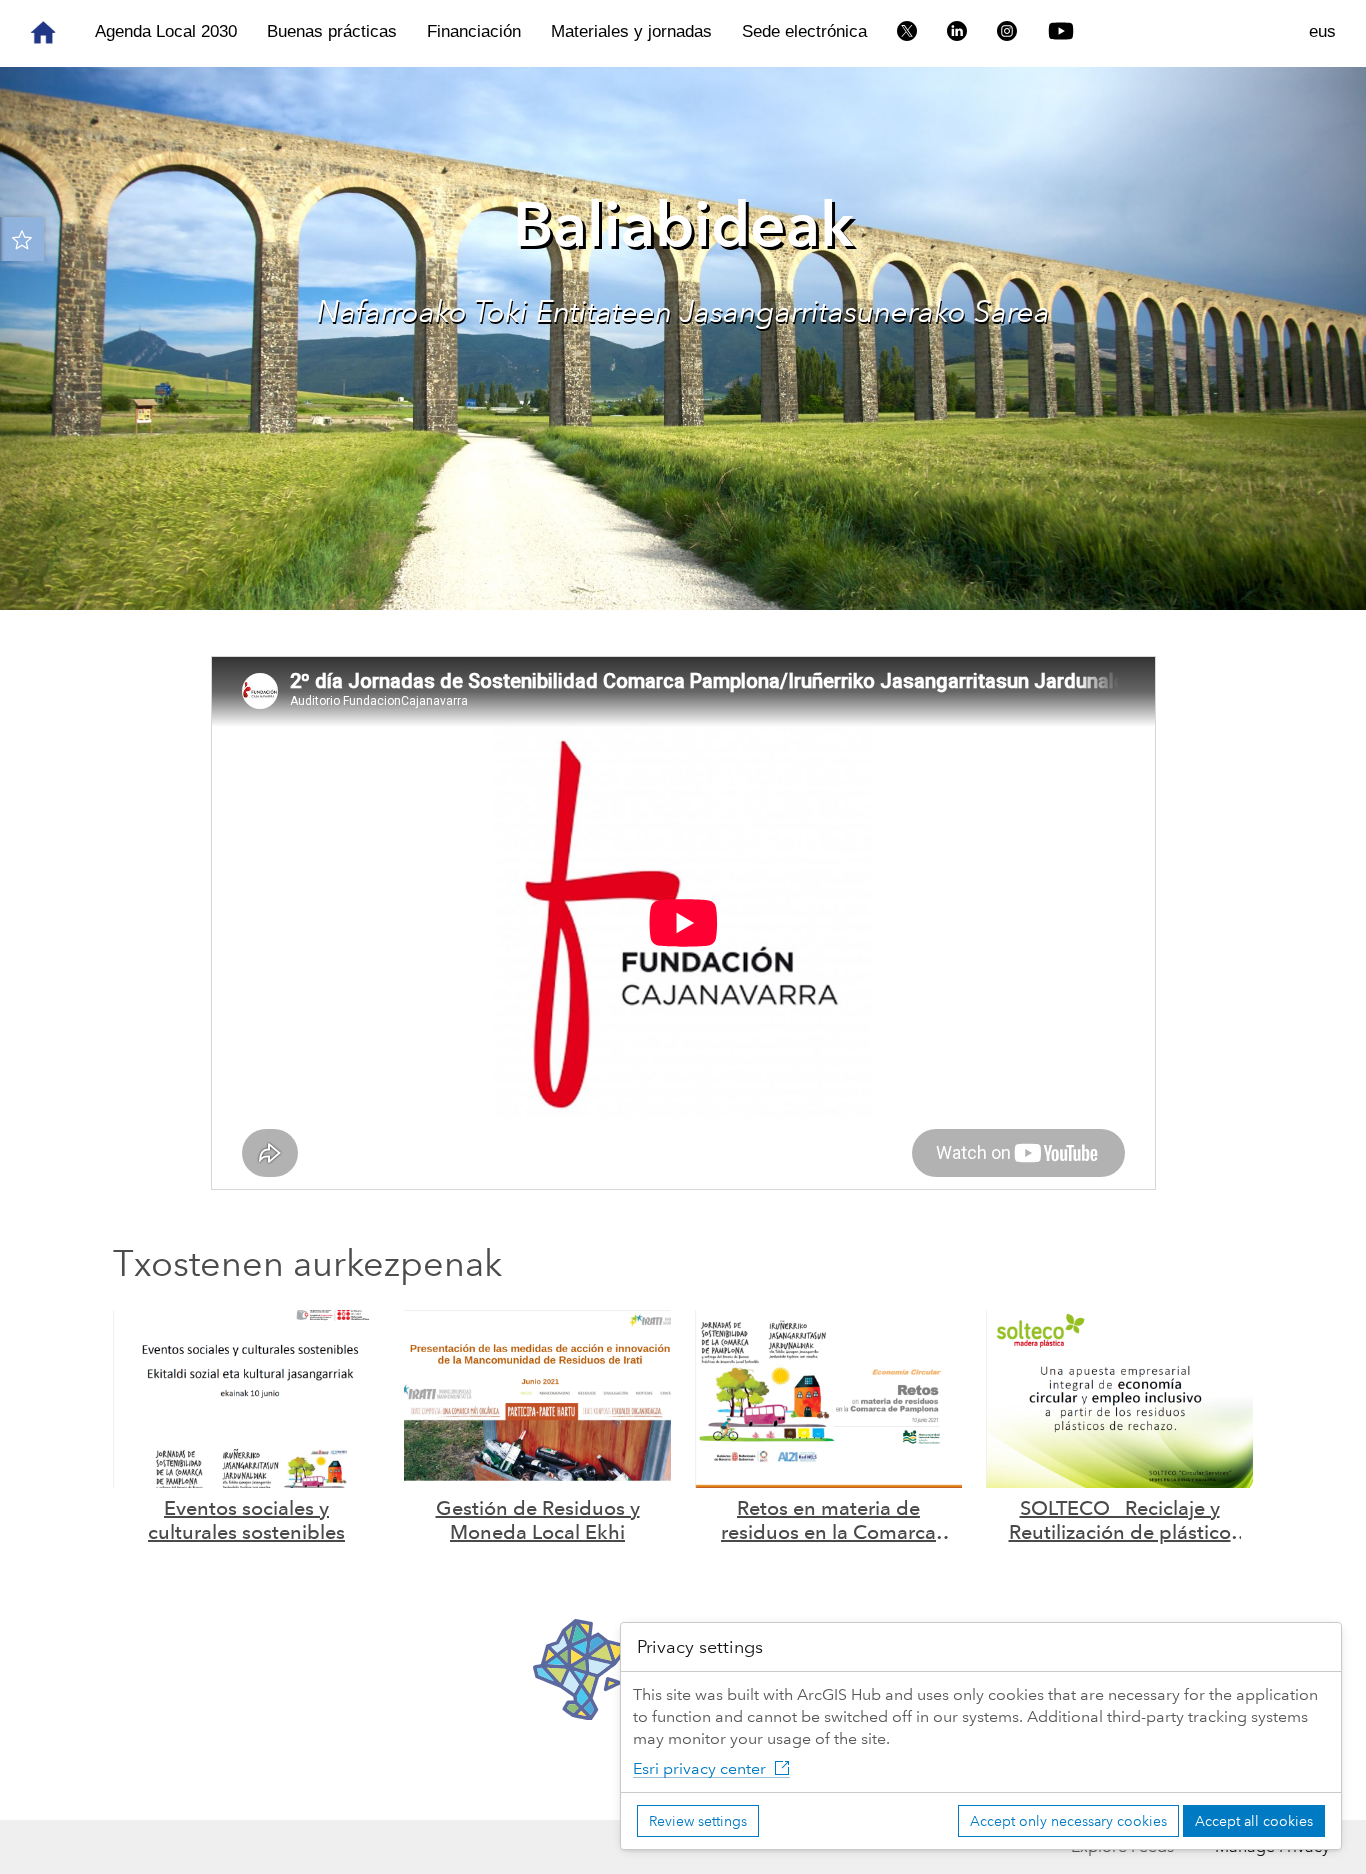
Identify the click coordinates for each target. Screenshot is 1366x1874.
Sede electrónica (804, 31)
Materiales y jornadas (631, 31)
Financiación (474, 31)
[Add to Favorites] (22, 239)
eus (1322, 31)
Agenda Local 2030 (166, 31)
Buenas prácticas (332, 31)
